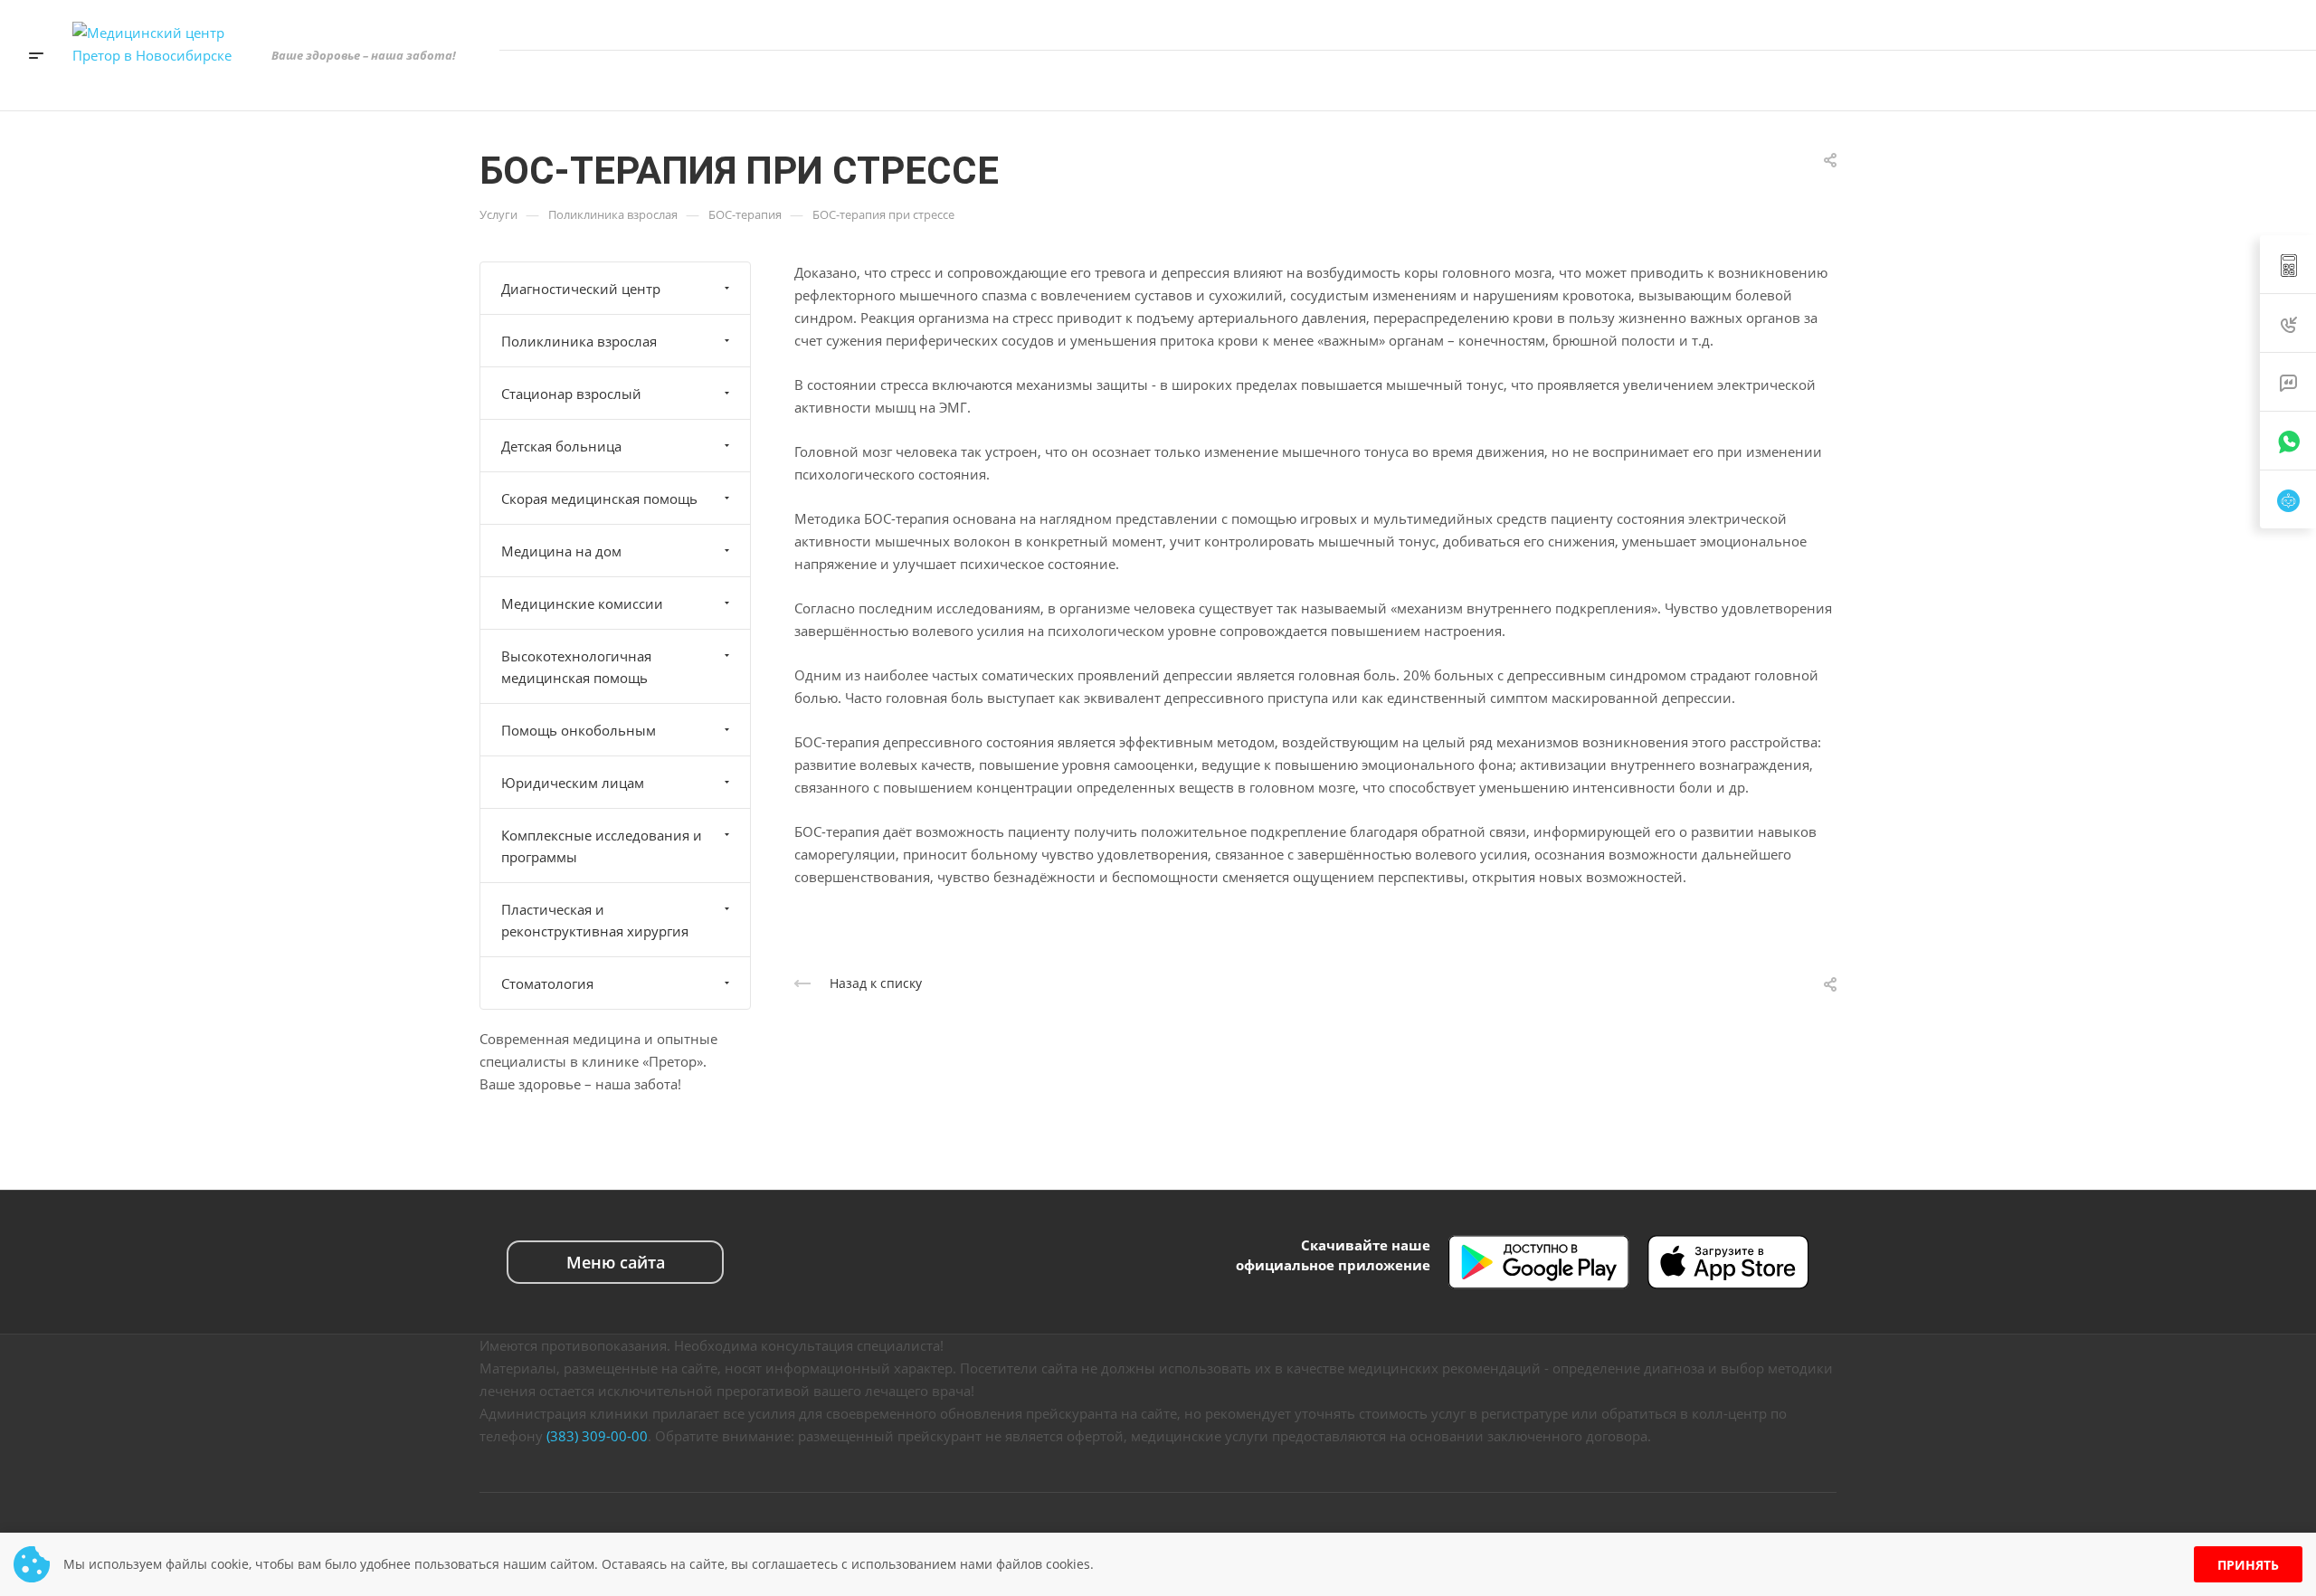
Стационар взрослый (571, 394)
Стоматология (547, 983)
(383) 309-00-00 (597, 1436)
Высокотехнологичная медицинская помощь (576, 667)
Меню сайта (616, 1262)
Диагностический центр (581, 289)
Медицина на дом (561, 551)
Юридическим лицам (573, 783)
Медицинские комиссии (582, 603)
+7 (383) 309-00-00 (2102, 24)
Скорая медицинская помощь (599, 499)
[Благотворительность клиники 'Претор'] (2049, 81)
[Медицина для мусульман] (2103, 81)
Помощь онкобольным (579, 730)
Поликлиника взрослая (579, 341)
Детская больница (561, 446)
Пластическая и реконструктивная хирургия (595, 920)
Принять (2248, 1565)
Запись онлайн (2218, 80)
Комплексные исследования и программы (602, 846)
